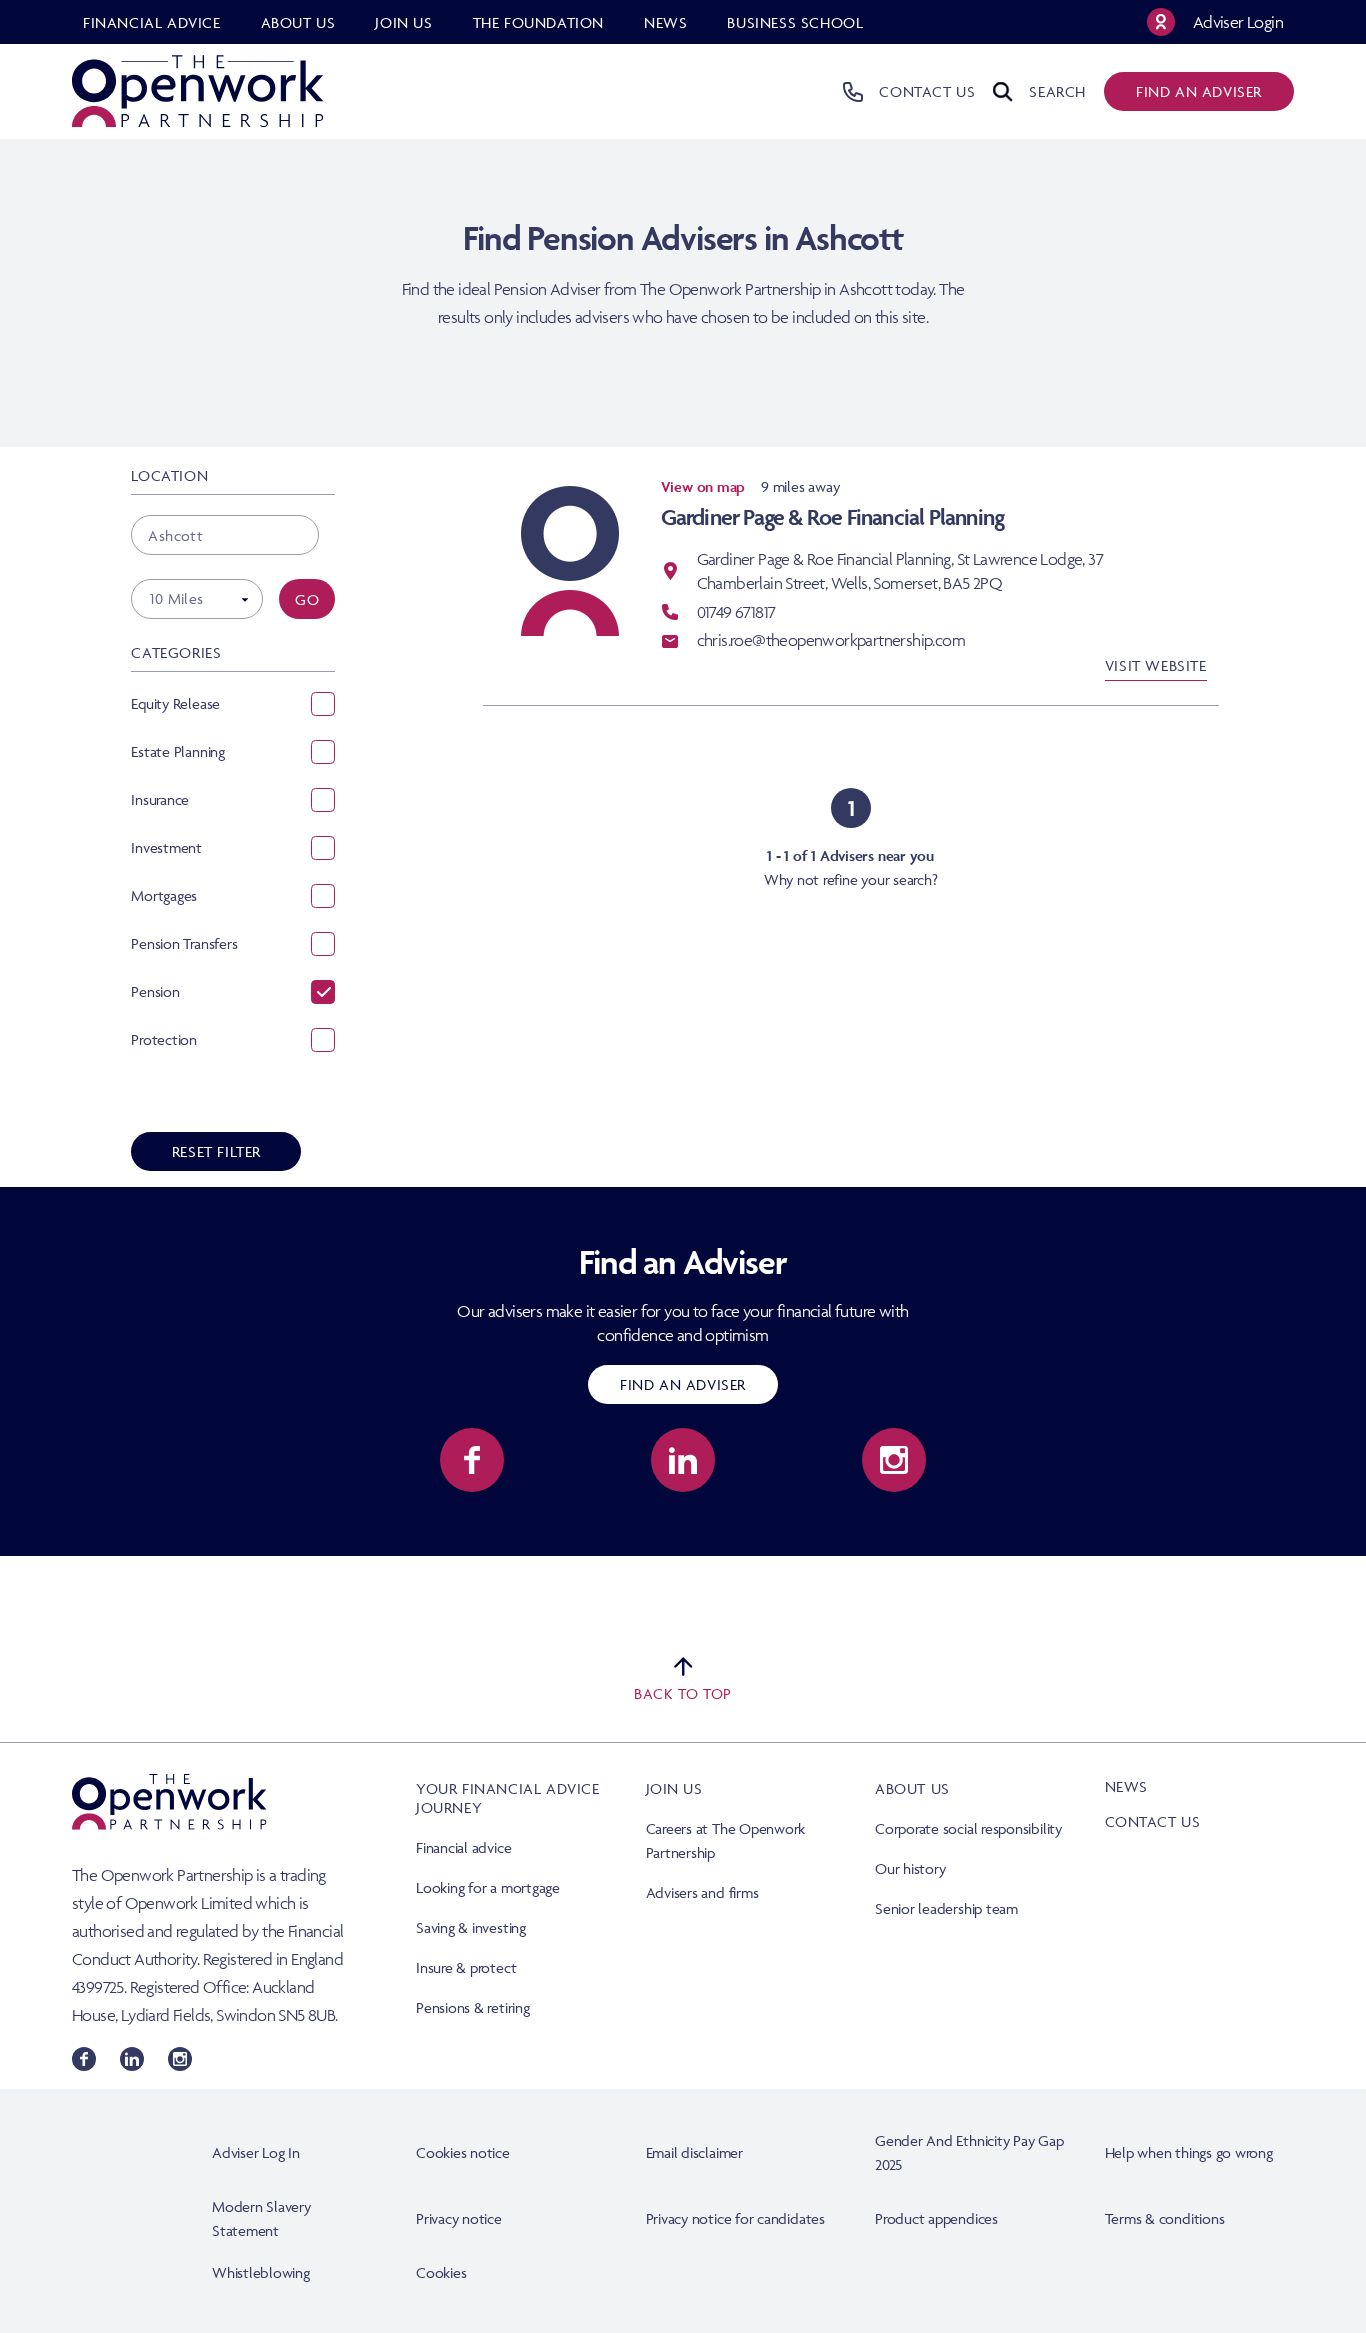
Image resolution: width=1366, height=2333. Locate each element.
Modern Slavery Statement (261, 2218)
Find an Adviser (683, 1384)
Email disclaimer (694, 2152)
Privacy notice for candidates (735, 2218)
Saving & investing (471, 1927)
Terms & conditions (1165, 2218)
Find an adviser (1199, 91)
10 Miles (176, 598)
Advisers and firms (702, 1892)
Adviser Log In (256, 2152)
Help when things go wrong (1189, 2152)
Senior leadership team (946, 1908)
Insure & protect (466, 1967)
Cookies (441, 2272)
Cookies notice (463, 2152)
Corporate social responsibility (968, 1828)
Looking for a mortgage (488, 1887)
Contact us (1153, 1821)
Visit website (1156, 665)
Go (307, 599)
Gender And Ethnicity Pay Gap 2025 (969, 2152)
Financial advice (463, 1847)
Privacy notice (459, 2218)
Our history (910, 1868)
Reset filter (216, 1151)
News (1126, 1786)
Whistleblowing (261, 2272)
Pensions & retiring (473, 2007)
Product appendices (936, 2218)
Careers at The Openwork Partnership (726, 1840)
